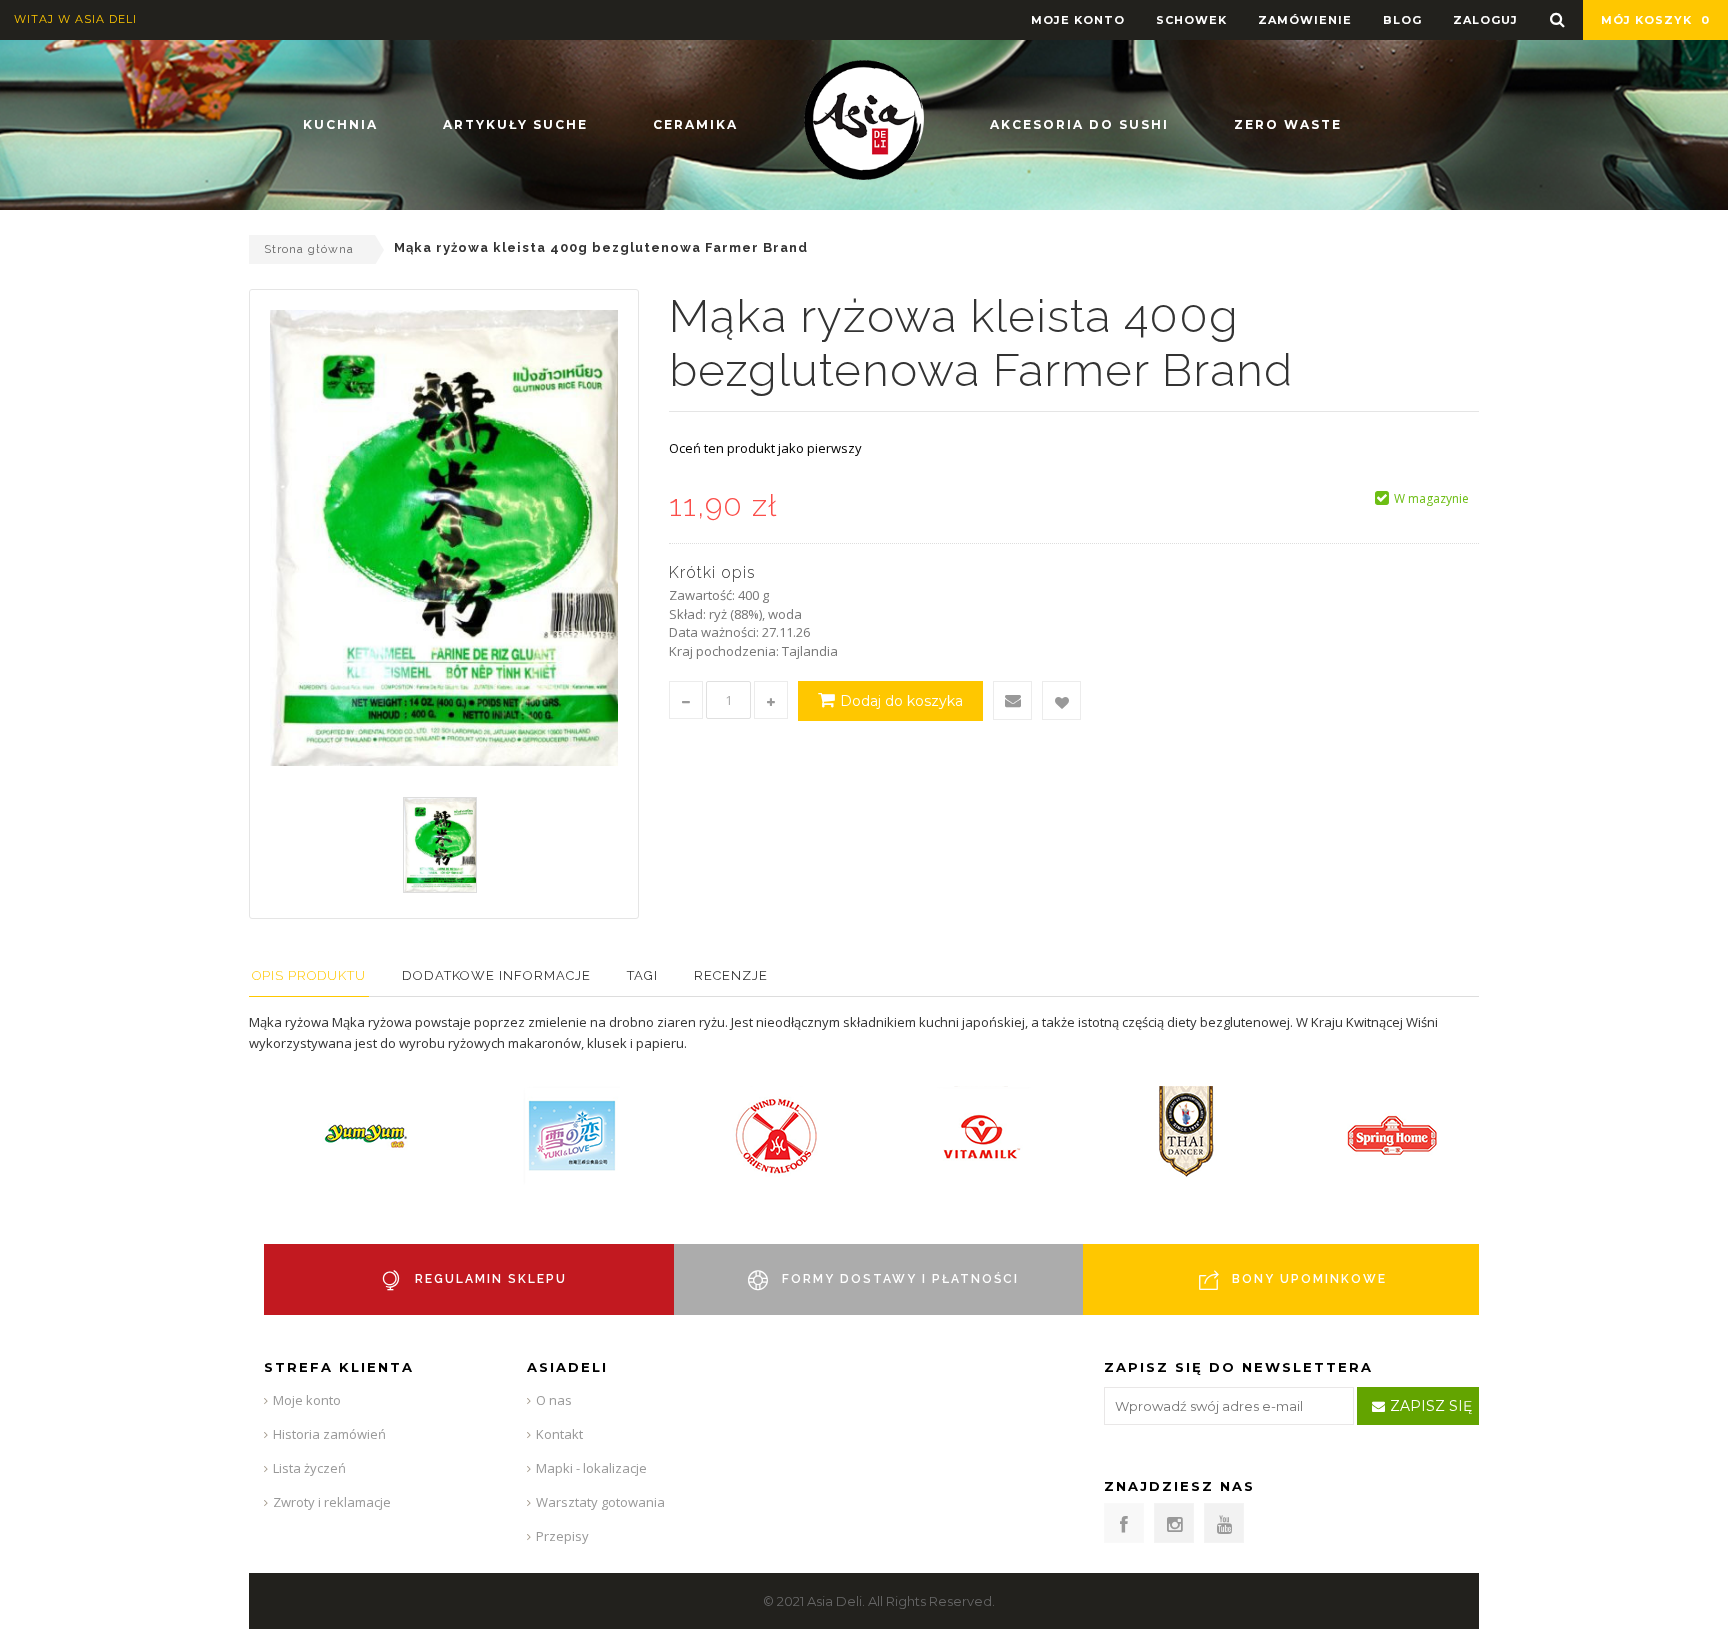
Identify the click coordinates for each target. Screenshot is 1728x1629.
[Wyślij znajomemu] (1012, 700)
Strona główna (309, 249)
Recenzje (731, 975)
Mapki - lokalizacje (591, 1468)
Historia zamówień (329, 1434)
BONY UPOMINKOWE (1309, 1279)
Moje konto (307, 1400)
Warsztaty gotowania (600, 1502)
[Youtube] (1224, 1523)
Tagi (642, 975)
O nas (554, 1400)
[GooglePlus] (1174, 1523)
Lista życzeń (309, 1468)
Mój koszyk (1655, 20)
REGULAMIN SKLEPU (491, 1279)
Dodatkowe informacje (496, 975)
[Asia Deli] (864, 120)
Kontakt (559, 1434)
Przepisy (562, 1536)
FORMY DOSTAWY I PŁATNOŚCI (900, 1279)
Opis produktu (309, 975)
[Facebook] (1124, 1523)
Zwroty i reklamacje (332, 1502)
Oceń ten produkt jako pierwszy (765, 448)
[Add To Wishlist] (1061, 700)
